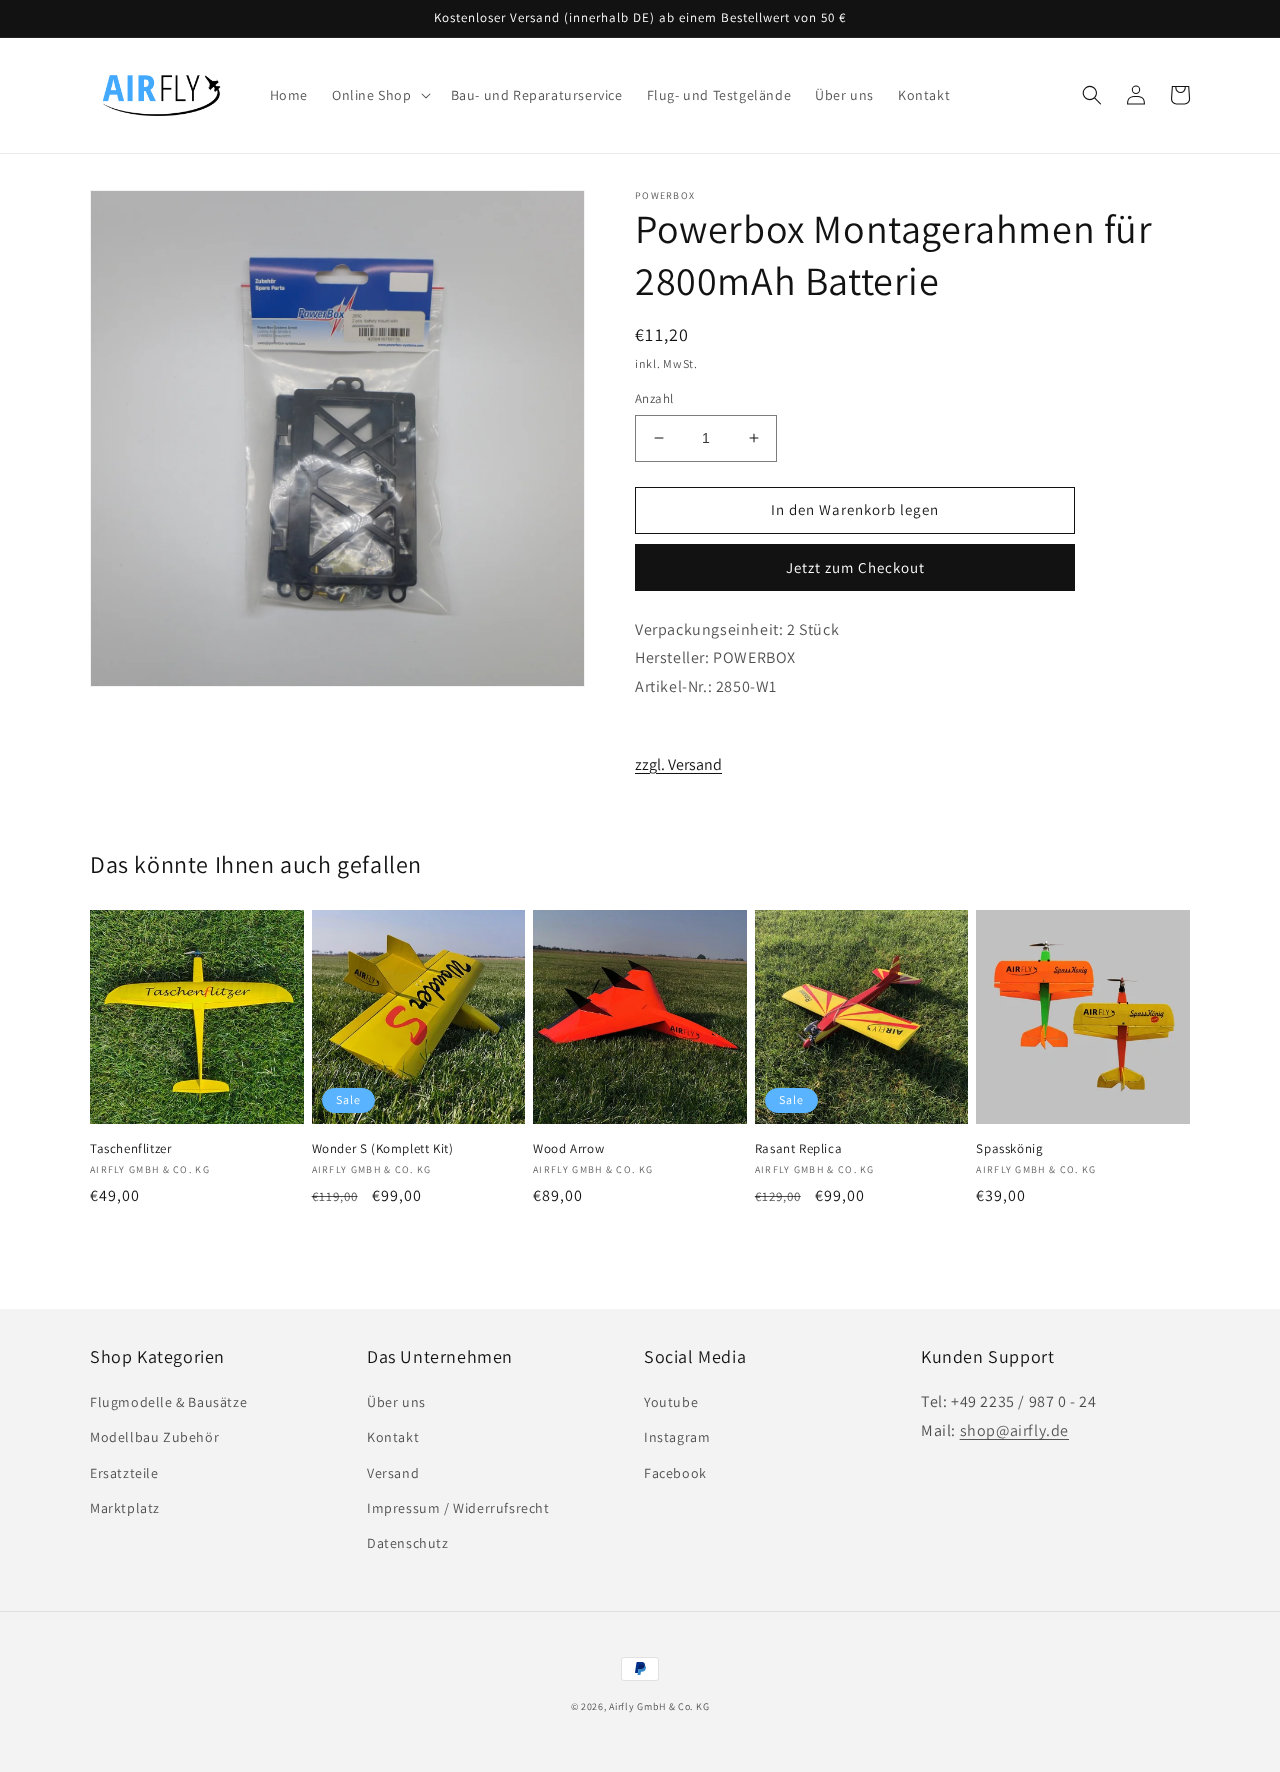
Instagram (677, 1437)
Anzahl (654, 398)
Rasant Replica (798, 1149)
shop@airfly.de (1014, 1430)
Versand (393, 1473)
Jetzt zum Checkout (855, 567)
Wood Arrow (568, 1149)
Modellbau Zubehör (154, 1437)
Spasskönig (1009, 1149)
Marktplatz (125, 1508)
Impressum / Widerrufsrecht (458, 1508)
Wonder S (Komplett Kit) (383, 1149)
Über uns (396, 1402)
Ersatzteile (124, 1473)
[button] (379, 95)
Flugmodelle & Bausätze (168, 1402)
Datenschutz (408, 1543)
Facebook (675, 1473)
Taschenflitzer (130, 1149)
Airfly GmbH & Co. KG (659, 1706)
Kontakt (393, 1437)
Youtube (671, 1402)
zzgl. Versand (678, 764)
